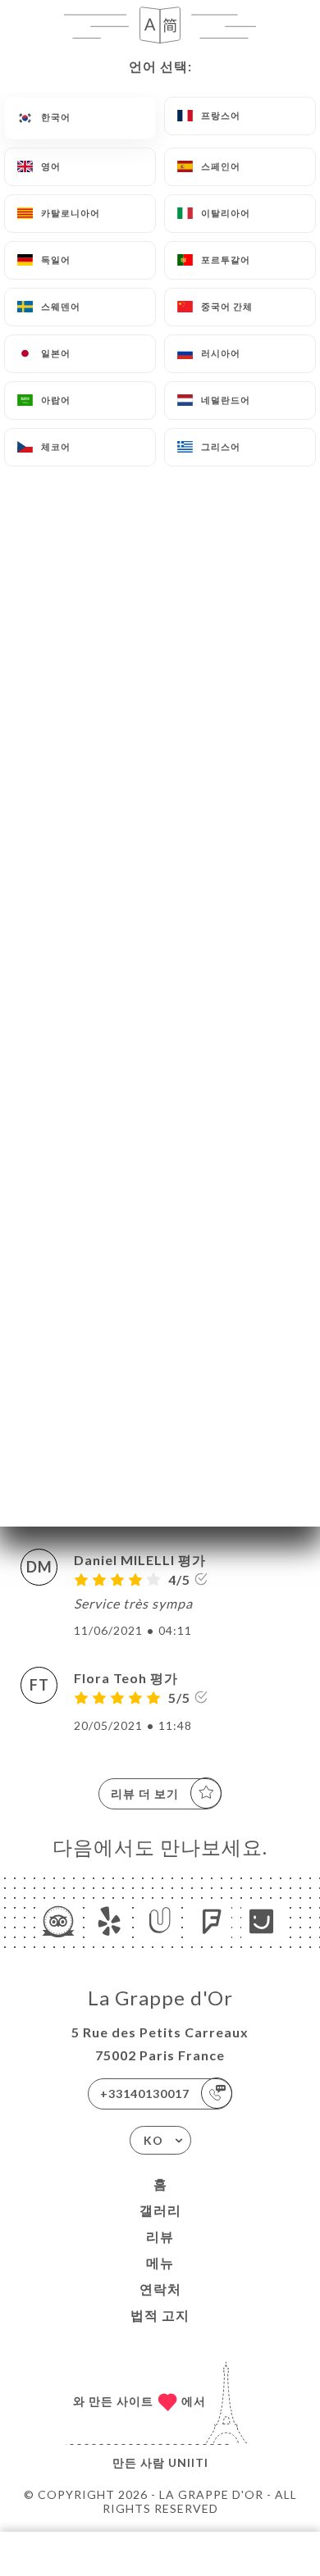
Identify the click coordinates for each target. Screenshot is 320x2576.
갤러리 (160, 2210)
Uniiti (188, 2462)
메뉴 (160, 2262)
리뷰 (160, 2236)
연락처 (160, 2289)
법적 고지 (160, 2315)
